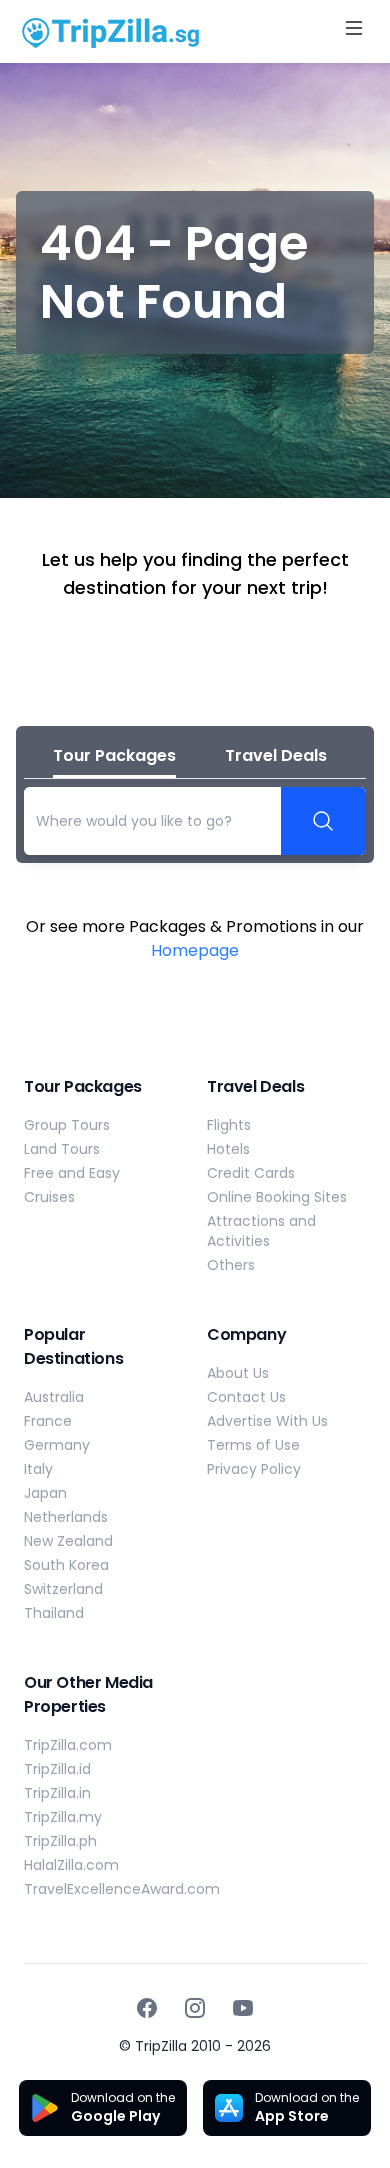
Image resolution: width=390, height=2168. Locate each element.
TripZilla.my (63, 1817)
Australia (54, 1397)
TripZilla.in (57, 1793)
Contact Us (246, 1397)
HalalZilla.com (71, 1865)
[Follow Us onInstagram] (195, 2008)
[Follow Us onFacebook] (147, 2008)
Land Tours (62, 1149)
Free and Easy (72, 1173)
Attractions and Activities (261, 1231)
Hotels (228, 1149)
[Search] (324, 821)
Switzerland (63, 1589)
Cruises (49, 1197)
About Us (238, 1373)
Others (231, 1265)
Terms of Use (253, 1445)
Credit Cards (251, 1173)
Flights (229, 1125)
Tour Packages (114, 755)
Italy (38, 1469)
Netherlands (66, 1517)
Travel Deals (276, 755)
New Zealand (68, 1541)
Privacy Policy (254, 1469)
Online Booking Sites (277, 1197)
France (48, 1421)
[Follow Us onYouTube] (243, 2008)
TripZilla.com (68, 1745)
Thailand (54, 1613)
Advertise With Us (267, 1421)
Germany (57, 1445)
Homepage (195, 950)
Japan (45, 1493)
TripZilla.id (57, 1769)
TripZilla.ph (60, 1841)
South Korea (66, 1565)
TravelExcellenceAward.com (122, 1889)
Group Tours (67, 1125)
